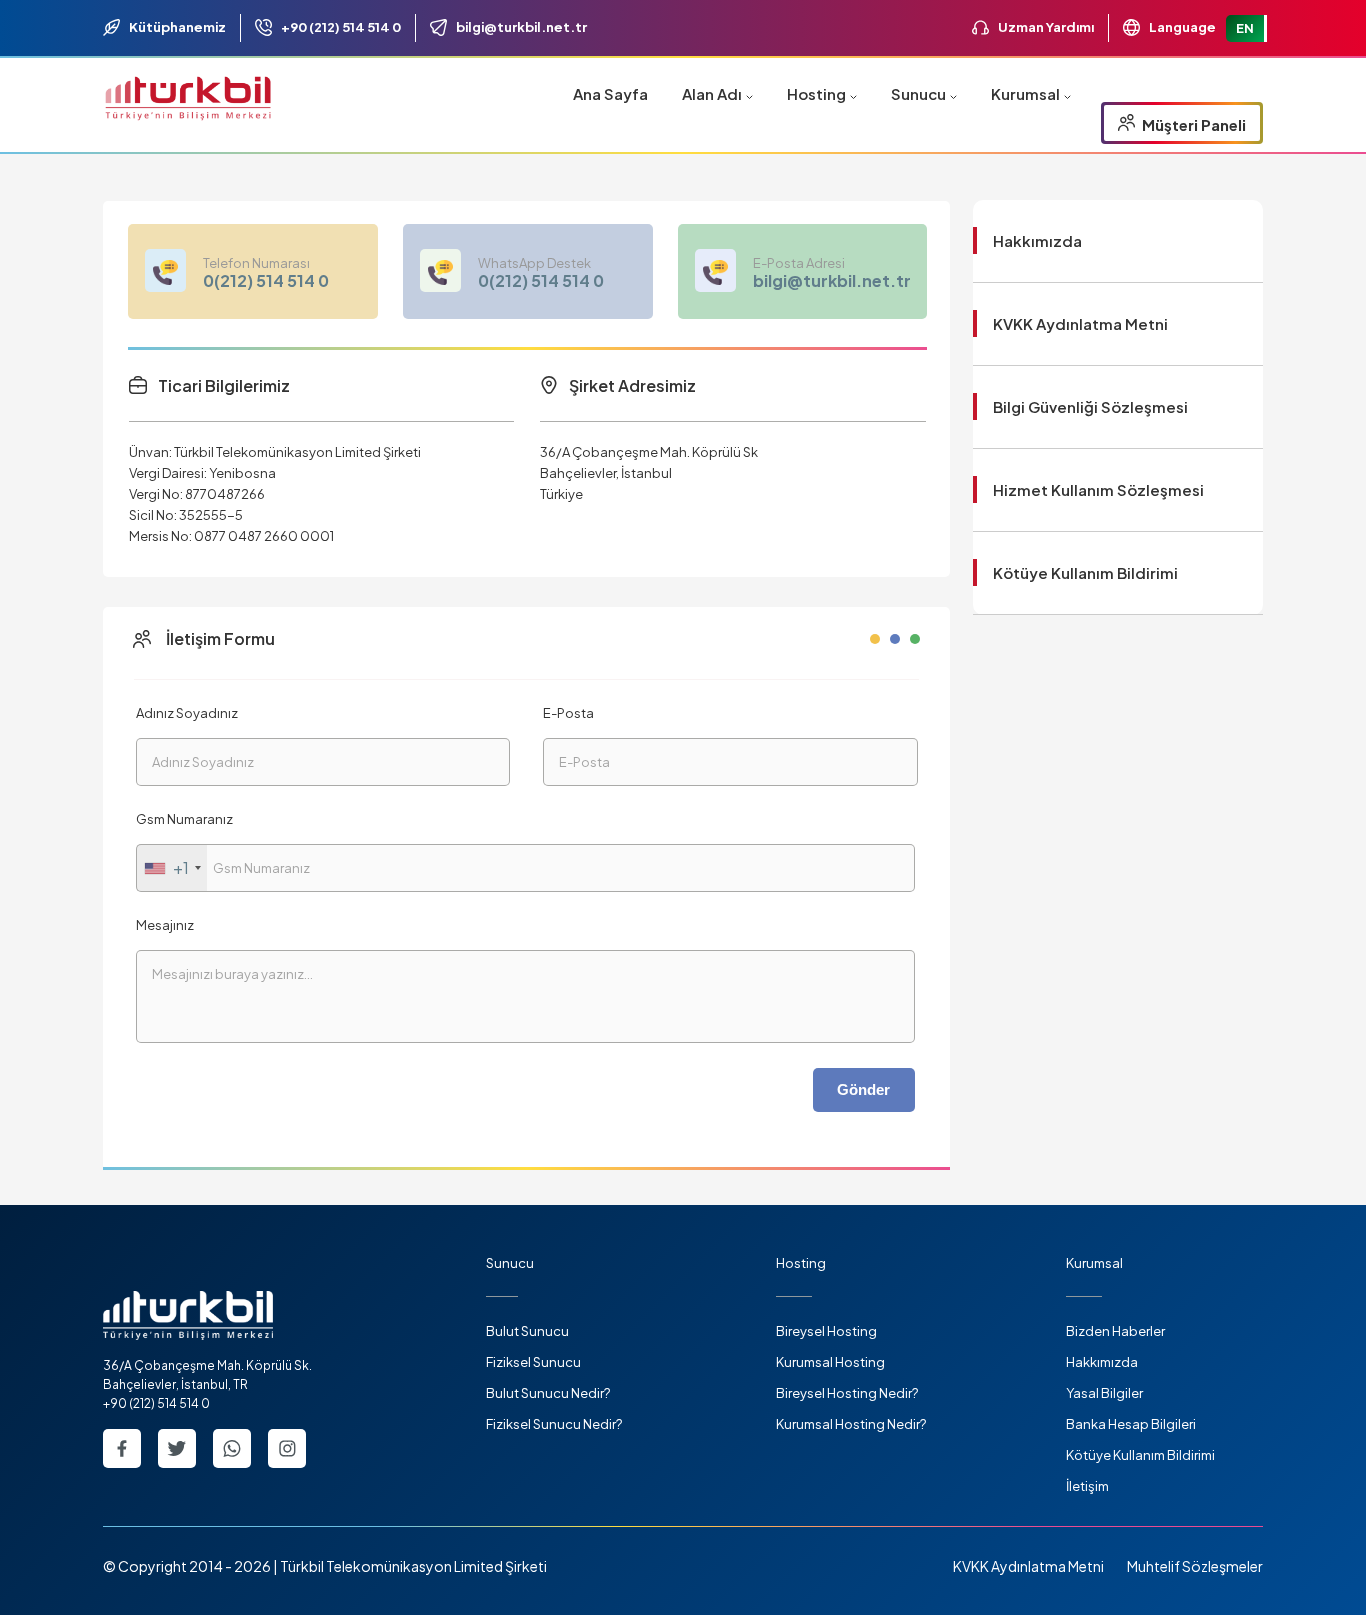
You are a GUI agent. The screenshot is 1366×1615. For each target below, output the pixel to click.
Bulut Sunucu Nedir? (548, 1393)
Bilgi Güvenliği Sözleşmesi (1090, 406)
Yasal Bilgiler (1104, 1393)
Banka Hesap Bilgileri (1131, 1424)
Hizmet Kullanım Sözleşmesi (1098, 489)
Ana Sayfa (610, 93)
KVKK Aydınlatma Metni (1080, 323)
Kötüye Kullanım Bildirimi (1085, 572)
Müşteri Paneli (1192, 124)
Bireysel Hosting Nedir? (847, 1393)
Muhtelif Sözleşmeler (1195, 1566)
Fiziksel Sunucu (533, 1362)
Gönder (863, 1089)
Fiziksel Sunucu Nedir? (554, 1424)
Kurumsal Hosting (830, 1362)
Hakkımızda (1037, 240)
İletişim (1087, 1486)
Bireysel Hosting (826, 1331)
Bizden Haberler (1115, 1331)
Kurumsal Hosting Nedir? (851, 1424)
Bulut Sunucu (527, 1331)
